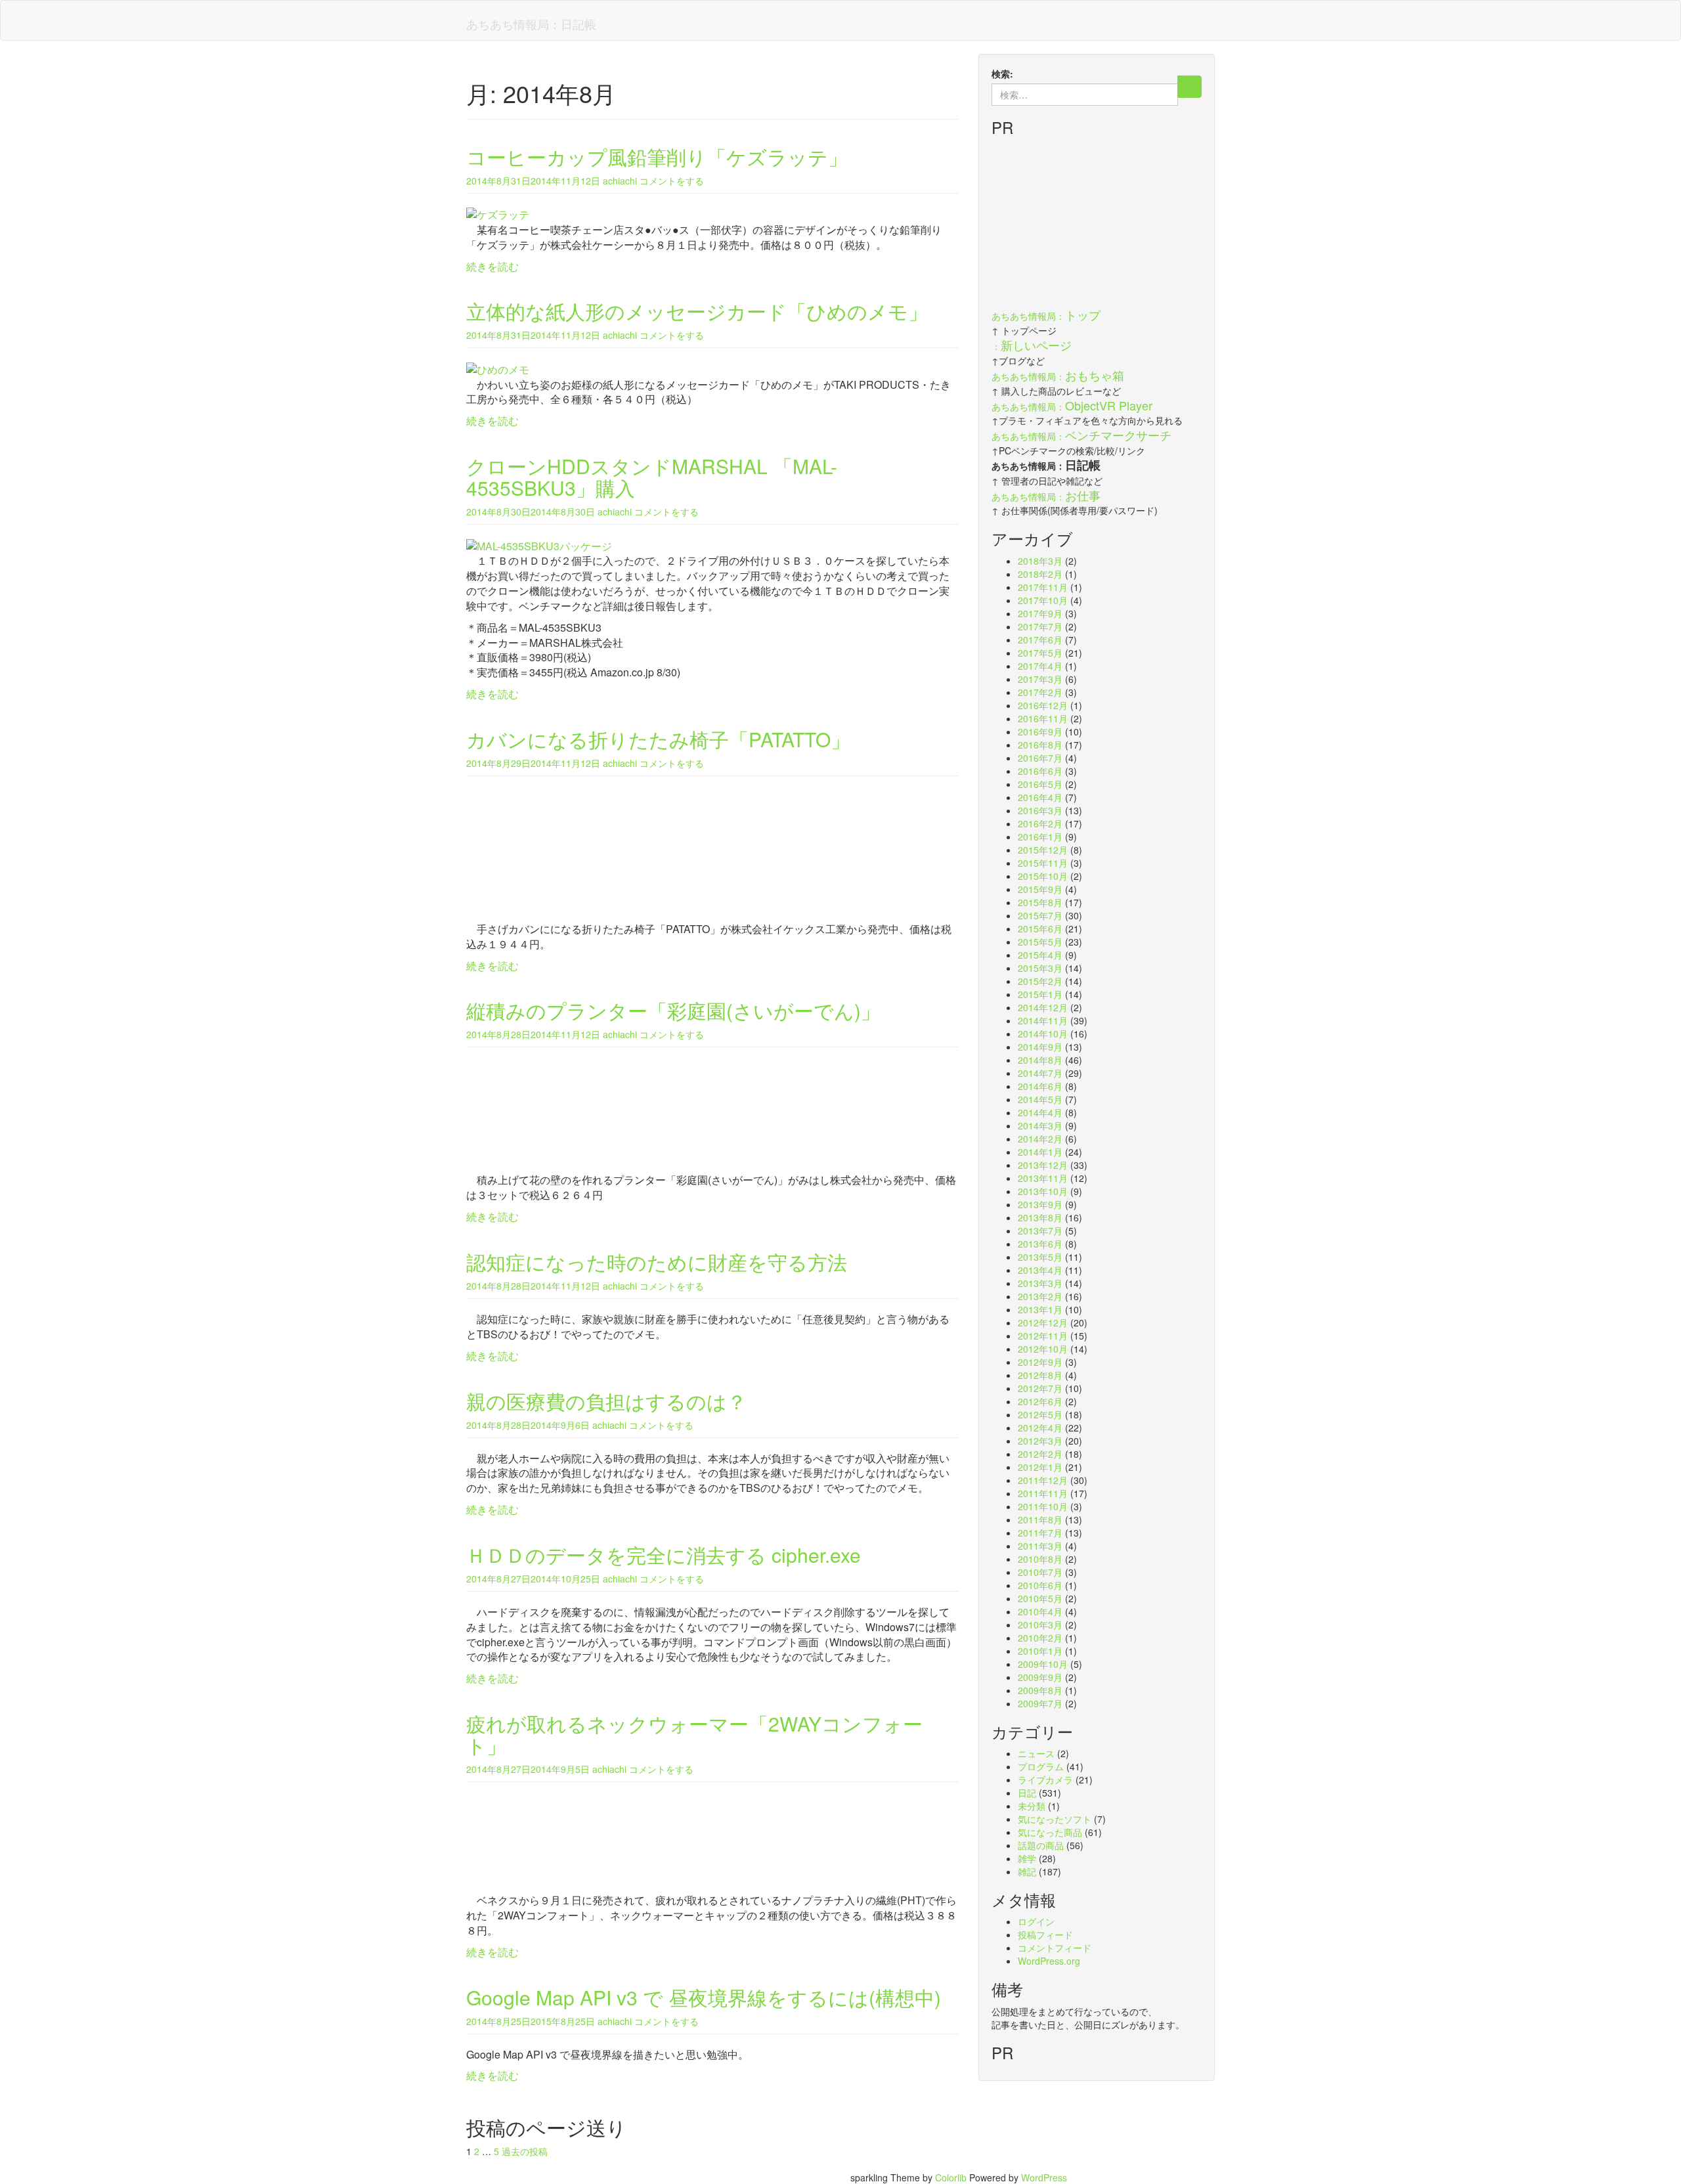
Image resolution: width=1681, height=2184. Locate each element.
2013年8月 (1040, 1217)
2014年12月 (1043, 1007)
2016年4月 (1040, 797)
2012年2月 (1040, 1454)
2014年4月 (1040, 1112)
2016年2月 (1040, 823)
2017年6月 (1040, 640)
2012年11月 (1043, 1336)
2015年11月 (1043, 863)
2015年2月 (1040, 981)
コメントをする (672, 181)
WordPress (1044, 2177)
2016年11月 (1043, 718)
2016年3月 (1040, 810)
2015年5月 (1040, 942)
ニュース (1036, 1753)
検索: (1002, 74)
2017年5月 (1040, 653)
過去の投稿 (525, 2151)
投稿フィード (1045, 1934)
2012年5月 (1040, 1414)
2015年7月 (1040, 915)
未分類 (1032, 1806)
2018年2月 (1040, 574)
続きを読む (492, 266)
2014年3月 (1040, 1125)
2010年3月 (1040, 1625)
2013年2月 (1040, 1296)
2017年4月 (1040, 666)
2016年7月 (1040, 758)
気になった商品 (1050, 1832)
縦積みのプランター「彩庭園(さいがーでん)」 (673, 1010)
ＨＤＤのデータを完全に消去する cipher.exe (664, 1555)
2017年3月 (1040, 679)
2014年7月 (1040, 1073)
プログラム (1041, 1766)
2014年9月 (1040, 1047)
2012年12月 (1043, 1322)
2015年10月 (1043, 876)
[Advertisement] (1097, 225)
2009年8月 (1040, 1690)
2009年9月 (1040, 1677)
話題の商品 (1041, 1845)
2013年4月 (1040, 1270)
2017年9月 (1040, 613)
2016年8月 (1040, 745)
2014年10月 (1043, 1034)
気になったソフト (1055, 1819)
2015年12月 (1043, 850)
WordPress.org (1049, 1961)
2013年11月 (1043, 1178)
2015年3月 (1040, 968)
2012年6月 (1040, 1401)
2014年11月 (1043, 1020)
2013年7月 (1040, 1231)
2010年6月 (1040, 1585)
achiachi (620, 181)
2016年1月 (1040, 837)
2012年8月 (1040, 1375)
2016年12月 (1043, 705)
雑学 (1027, 1858)
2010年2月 (1040, 1638)
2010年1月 (1040, 1651)
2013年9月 (1040, 1204)
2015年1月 (1040, 994)
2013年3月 (1040, 1283)
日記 (1027, 1793)
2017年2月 (1040, 692)
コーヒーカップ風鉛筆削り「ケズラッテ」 (657, 157)
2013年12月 (1043, 1165)
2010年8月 (1040, 1559)
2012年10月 (1043, 1349)
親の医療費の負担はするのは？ (606, 1401)
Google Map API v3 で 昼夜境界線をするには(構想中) (704, 1997)
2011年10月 (1043, 1506)
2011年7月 (1040, 1533)
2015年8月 (1040, 902)
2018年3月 (1040, 561)
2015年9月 (1040, 889)
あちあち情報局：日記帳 (531, 24)
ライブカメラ (1045, 1780)
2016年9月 (1040, 732)
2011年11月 (1043, 1493)
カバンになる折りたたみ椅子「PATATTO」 (658, 739)
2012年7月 (1040, 1388)
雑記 (1027, 1871)
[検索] (1190, 87)
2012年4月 (1040, 1428)
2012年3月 (1040, 1441)
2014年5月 (1040, 1099)
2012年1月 (1040, 1467)
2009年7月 (1040, 1703)
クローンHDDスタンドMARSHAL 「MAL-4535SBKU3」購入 (652, 477)
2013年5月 (1040, 1257)
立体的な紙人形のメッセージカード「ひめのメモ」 (697, 311)
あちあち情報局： (1046, 316)
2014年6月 (1040, 1086)
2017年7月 (1040, 626)
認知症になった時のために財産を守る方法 (657, 1262)
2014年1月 (1040, 1152)
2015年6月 (1040, 928)
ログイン (1036, 1921)
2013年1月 (1040, 1309)
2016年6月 (1040, 771)
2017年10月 (1043, 600)
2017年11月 (1043, 587)
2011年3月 (1040, 1546)
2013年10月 (1043, 1191)
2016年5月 (1040, 784)
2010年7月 (1040, 1572)
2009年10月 (1043, 1664)
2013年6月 (1040, 1244)
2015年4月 (1040, 955)
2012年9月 (1040, 1362)
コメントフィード (1055, 1948)
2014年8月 (1040, 1060)
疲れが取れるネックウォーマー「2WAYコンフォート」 (694, 1734)
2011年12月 (1043, 1480)
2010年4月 (1040, 1611)
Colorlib (951, 2177)
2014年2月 (1040, 1139)
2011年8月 (1040, 1519)
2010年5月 (1040, 1598)
